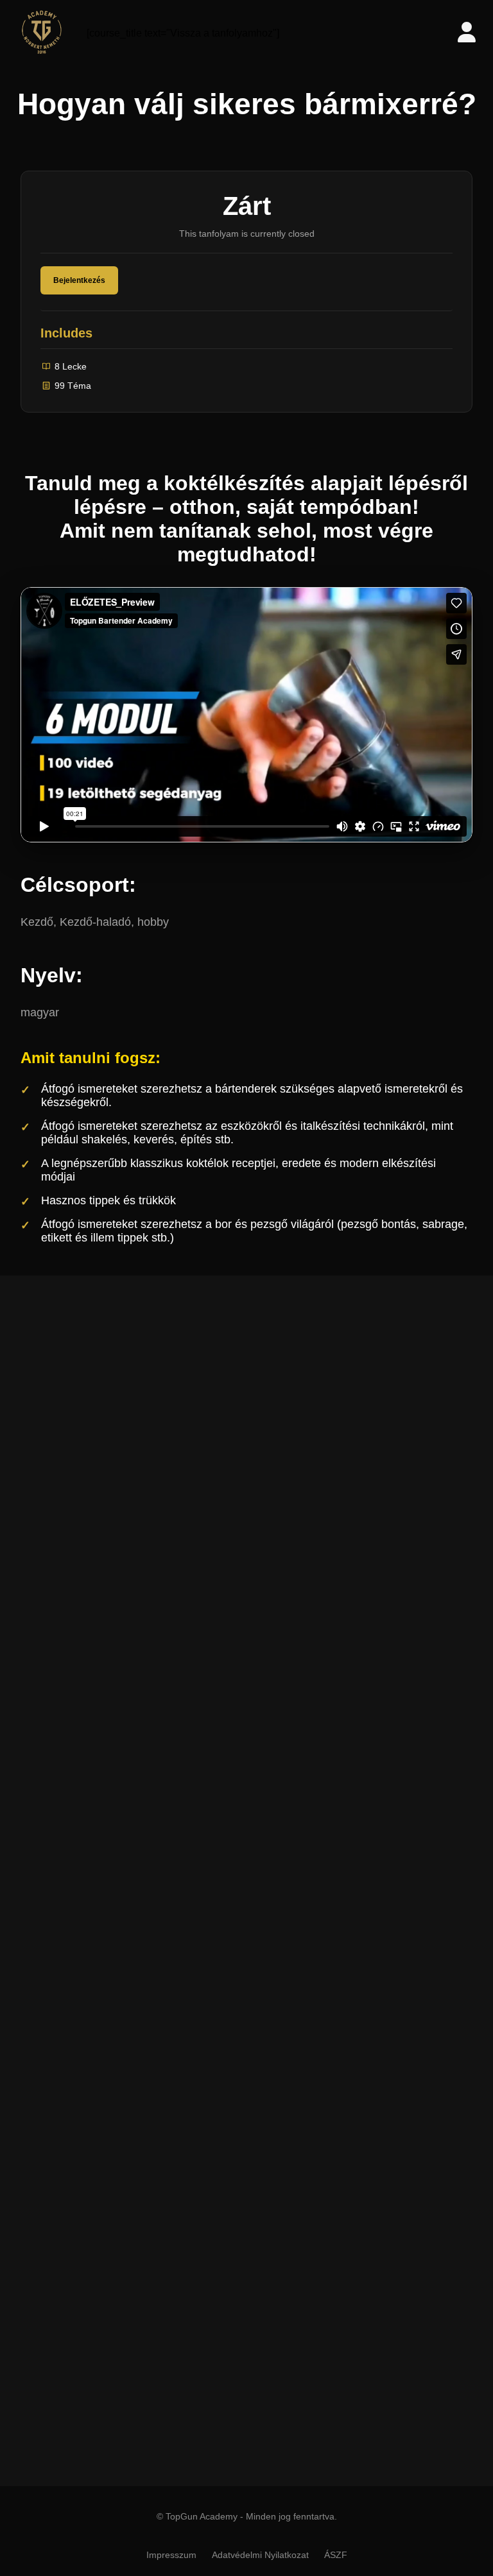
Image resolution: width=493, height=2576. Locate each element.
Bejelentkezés (79, 280)
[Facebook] (189, 1910)
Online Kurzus (240, 2021)
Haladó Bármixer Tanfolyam (243, 2217)
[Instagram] (228, 1910)
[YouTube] (305, 1910)
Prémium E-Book (247, 2048)
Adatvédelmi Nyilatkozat (260, 2555)
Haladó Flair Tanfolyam (233, 2299)
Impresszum (171, 2555)
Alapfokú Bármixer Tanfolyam (246, 2189)
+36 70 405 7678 (224, 2467)
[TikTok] (266, 1910)
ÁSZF (336, 2555)
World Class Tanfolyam (233, 2244)
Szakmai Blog (240, 2075)
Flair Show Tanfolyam (230, 2325)
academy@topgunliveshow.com (256, 2440)
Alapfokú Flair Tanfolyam (236, 2271)
